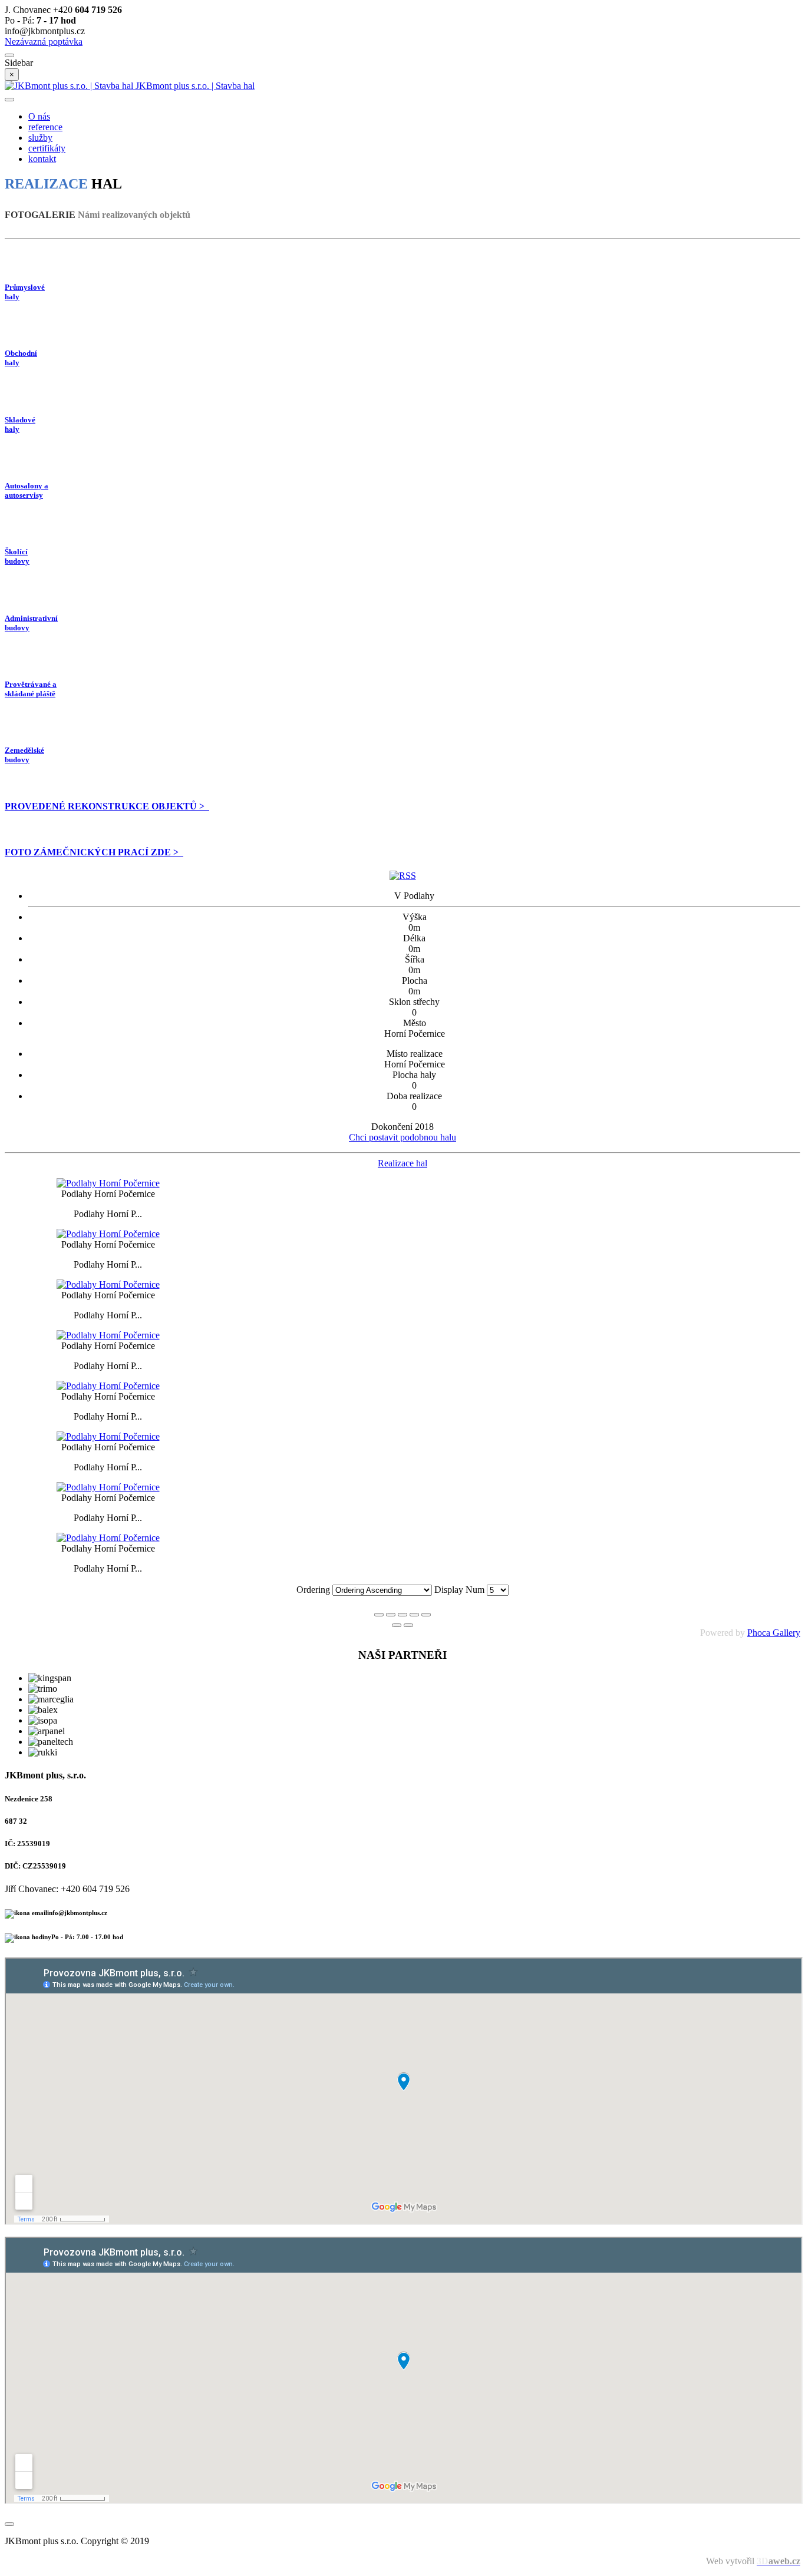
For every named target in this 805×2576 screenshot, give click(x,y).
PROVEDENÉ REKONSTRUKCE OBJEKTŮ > (107, 806)
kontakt (42, 159)
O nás (39, 116)
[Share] (391, 1615)
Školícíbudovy (17, 556)
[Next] (408, 1625)
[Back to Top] (9, 2524)
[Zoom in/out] (414, 1615)
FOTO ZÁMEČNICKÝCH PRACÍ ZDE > (94, 852)
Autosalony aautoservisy (27, 490)
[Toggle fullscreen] (402, 1615)
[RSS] (403, 876)
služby (40, 138)
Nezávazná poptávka (44, 42)
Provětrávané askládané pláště (31, 689)
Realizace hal (402, 1163)
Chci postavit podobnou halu (402, 1137)
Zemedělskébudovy (24, 755)
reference (45, 127)
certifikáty (47, 148)
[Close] (379, 1615)
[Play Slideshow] (426, 1615)
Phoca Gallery (774, 1633)
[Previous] (397, 1625)
